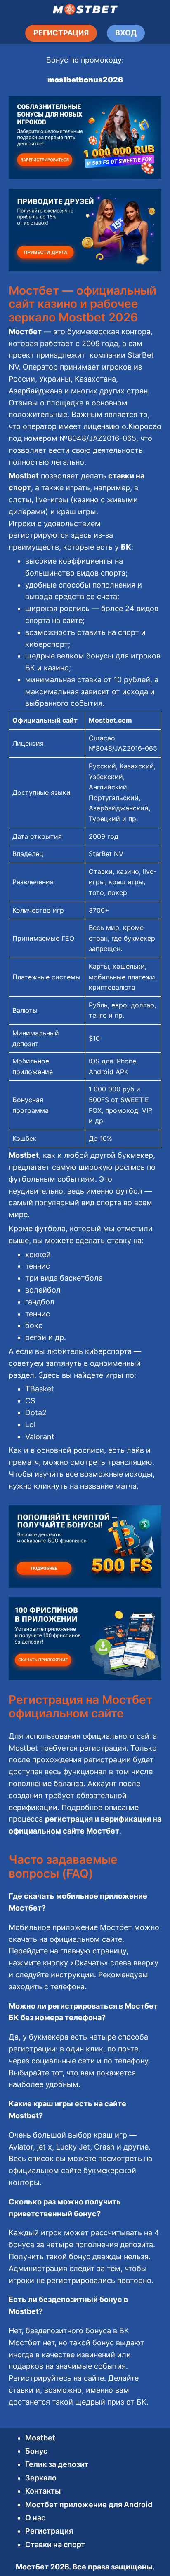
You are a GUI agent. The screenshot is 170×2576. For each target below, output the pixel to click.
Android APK (109, 1072)
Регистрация (49, 2531)
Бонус (36, 2451)
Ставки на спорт (55, 2544)
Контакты (43, 2491)
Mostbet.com (110, 720)
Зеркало (41, 2478)
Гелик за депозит (57, 2464)
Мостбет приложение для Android (89, 2505)
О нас (35, 2518)
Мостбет (32, 2567)
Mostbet (40, 2438)
